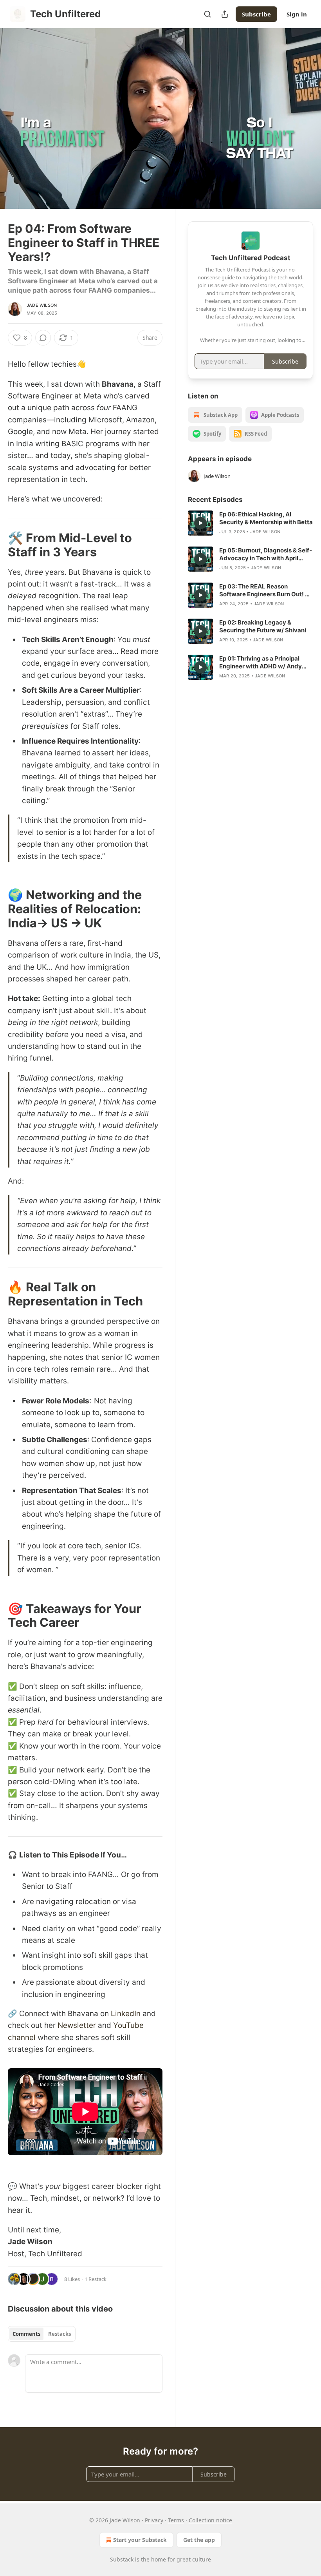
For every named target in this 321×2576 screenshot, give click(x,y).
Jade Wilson (42, 305)
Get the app (199, 2540)
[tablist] (42, 2334)
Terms (176, 2520)
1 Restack (96, 2279)
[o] (200, 523)
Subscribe (256, 14)
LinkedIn (126, 2014)
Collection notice (210, 2520)
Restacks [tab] (60, 2334)
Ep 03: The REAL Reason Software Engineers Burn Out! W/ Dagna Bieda (266, 590)
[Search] (207, 14)
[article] (251, 523)
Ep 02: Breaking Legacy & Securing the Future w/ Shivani (263, 626)
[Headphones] (16, 127)
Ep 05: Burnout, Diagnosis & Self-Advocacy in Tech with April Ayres (266, 554)
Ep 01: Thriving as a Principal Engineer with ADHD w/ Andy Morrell (261, 663)
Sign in (297, 14)
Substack (122, 2559)
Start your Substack (140, 2540)
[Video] (16, 110)
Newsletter (78, 2025)
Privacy (154, 2520)
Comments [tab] (26, 2334)
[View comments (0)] (305, 119)
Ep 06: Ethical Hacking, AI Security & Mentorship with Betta (266, 518)
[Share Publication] (225, 14)
